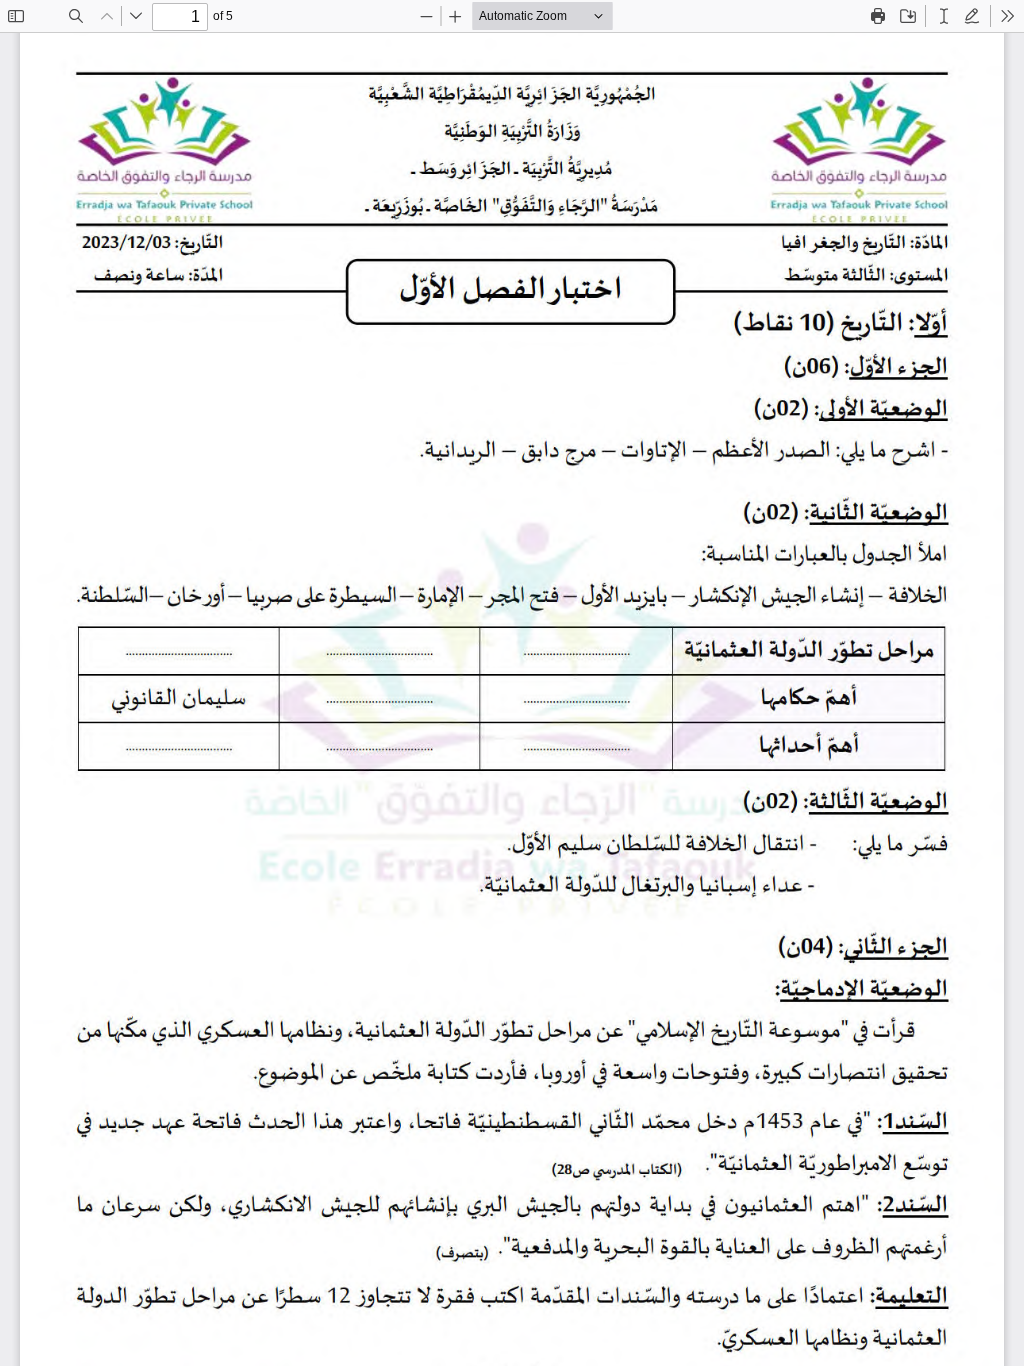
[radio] (944, 16)
